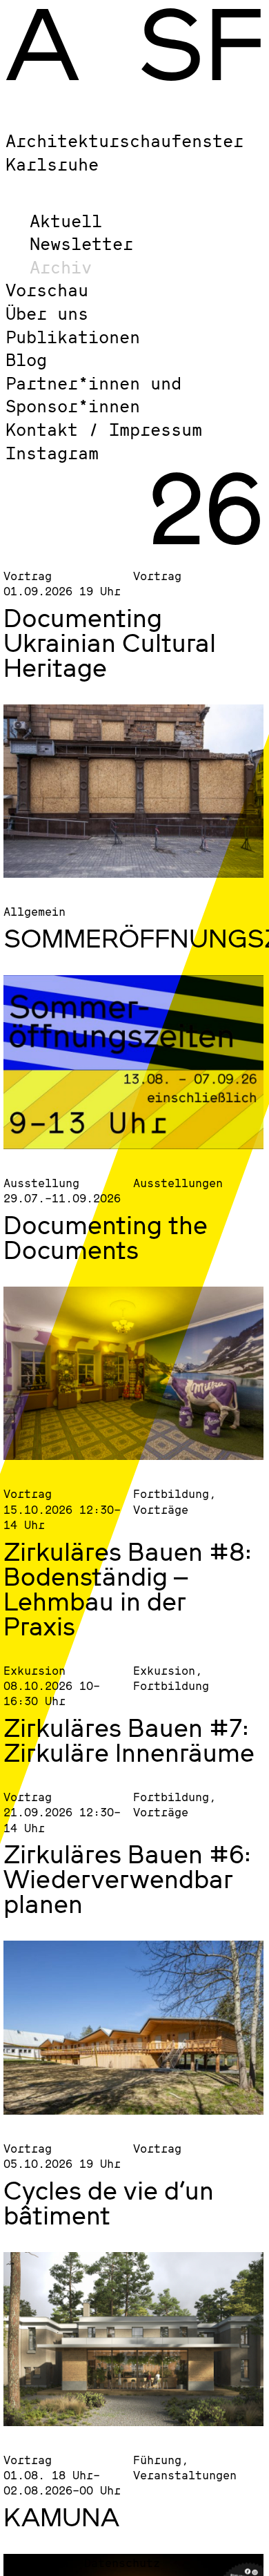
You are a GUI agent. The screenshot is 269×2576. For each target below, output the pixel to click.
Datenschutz (122, 2563)
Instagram (52, 453)
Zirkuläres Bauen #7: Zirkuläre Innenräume (129, 1740)
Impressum (37, 2563)
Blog (26, 359)
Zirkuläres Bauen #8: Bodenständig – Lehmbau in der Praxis (128, 1588)
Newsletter (81, 243)
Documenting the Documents (106, 1237)
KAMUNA (61, 2517)
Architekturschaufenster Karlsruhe (124, 152)
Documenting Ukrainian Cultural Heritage (110, 642)
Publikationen (73, 337)
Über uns (47, 313)
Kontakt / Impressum (104, 429)
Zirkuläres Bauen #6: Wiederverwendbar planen (127, 1878)
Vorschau (47, 290)
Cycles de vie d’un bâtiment (109, 2202)
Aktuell (66, 221)
